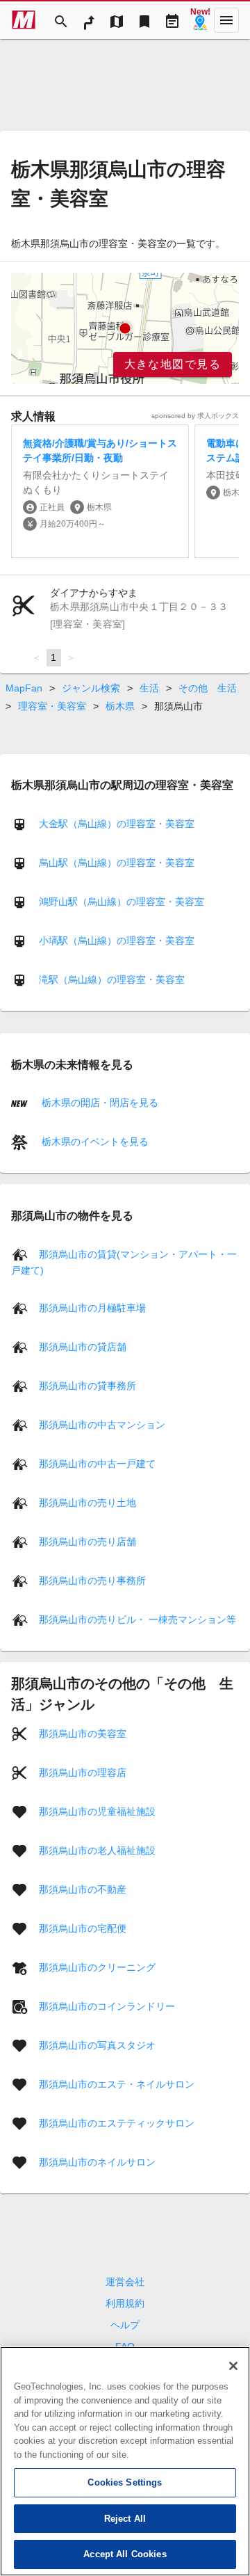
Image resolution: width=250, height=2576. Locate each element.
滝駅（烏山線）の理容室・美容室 (112, 979)
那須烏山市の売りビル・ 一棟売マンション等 (137, 1619)
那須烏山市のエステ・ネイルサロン (117, 2083)
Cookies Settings (125, 2482)
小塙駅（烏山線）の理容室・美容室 (117, 941)
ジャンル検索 (91, 688)
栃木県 (120, 706)
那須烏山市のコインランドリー (107, 2006)
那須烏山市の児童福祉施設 (97, 1811)
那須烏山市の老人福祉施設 (97, 1850)
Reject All (125, 2519)
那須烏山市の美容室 (83, 1733)
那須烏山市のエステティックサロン (117, 2122)
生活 (149, 688)
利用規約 (125, 2303)
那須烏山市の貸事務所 (87, 1385)
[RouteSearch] (89, 20)
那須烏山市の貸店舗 (83, 1346)
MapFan (24, 688)
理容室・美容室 (52, 706)
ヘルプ (125, 2325)
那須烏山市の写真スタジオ (97, 2045)
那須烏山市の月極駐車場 (92, 1307)
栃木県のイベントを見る (94, 1142)
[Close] (233, 2366)
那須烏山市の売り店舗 (87, 1541)
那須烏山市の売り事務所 (92, 1580)
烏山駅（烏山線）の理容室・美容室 (117, 863)
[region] (125, 328)
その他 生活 (208, 688)
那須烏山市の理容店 (83, 1772)
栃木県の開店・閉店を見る (99, 1103)
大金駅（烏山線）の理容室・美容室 (117, 824)
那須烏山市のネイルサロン (97, 2161)
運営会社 (125, 2282)
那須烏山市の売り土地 (87, 1502)
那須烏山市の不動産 (83, 1889)
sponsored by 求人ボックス (195, 416)
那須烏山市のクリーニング (97, 1967)
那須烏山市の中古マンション (102, 1424)
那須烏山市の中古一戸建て (97, 1463)
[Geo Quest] (200, 20)
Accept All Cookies (125, 2554)
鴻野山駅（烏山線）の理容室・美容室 (122, 902)
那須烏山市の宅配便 (83, 1928)
